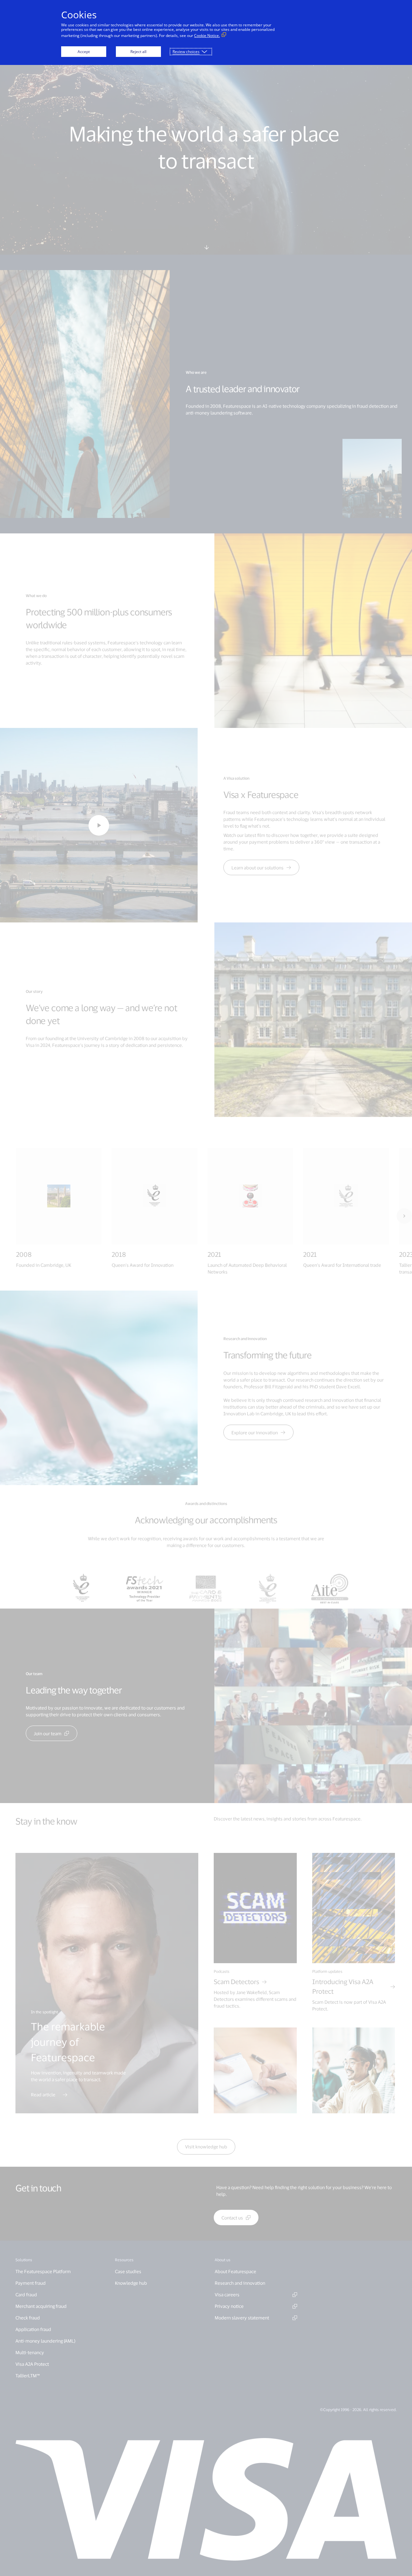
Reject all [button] (138, 52)
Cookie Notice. (207, 36)
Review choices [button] (186, 52)
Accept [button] (84, 52)
